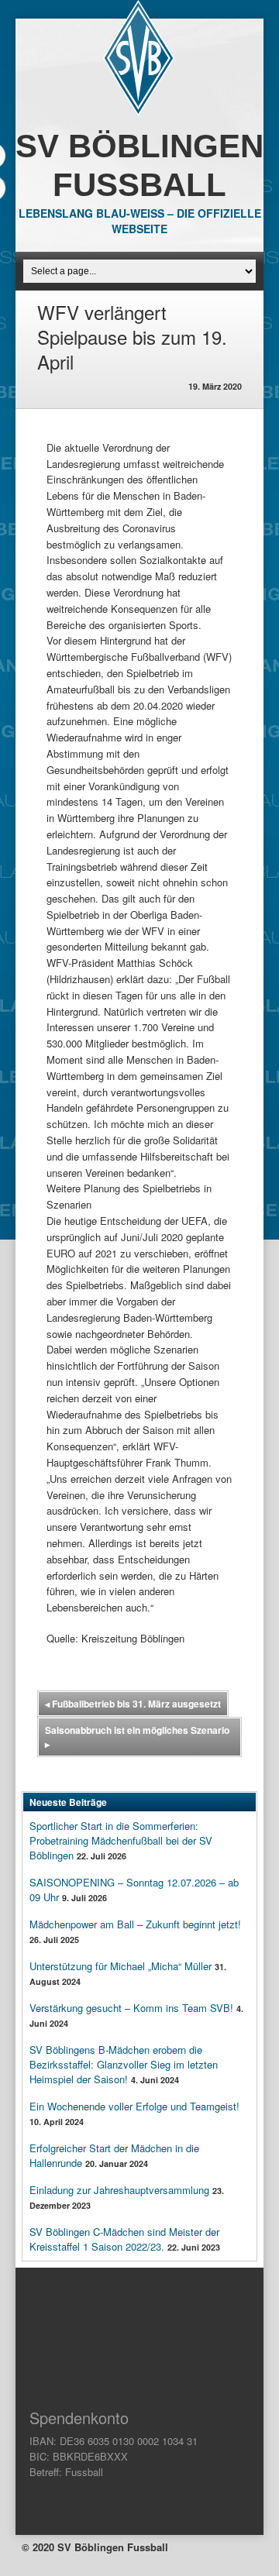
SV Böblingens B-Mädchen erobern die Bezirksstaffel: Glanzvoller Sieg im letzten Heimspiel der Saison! (124, 2064)
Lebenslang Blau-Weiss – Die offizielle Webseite (140, 221)
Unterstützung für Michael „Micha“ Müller (121, 1966)
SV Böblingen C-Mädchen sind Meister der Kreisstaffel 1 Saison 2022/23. (124, 2239)
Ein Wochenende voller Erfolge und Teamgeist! (134, 2106)
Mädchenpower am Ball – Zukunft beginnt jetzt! (135, 1924)
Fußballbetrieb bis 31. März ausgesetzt (133, 1704)
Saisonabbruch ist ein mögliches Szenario (137, 1737)
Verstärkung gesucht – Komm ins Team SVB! (131, 2008)
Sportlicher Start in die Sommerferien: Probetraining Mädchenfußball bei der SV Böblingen (121, 1840)
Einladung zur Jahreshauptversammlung (119, 2190)
